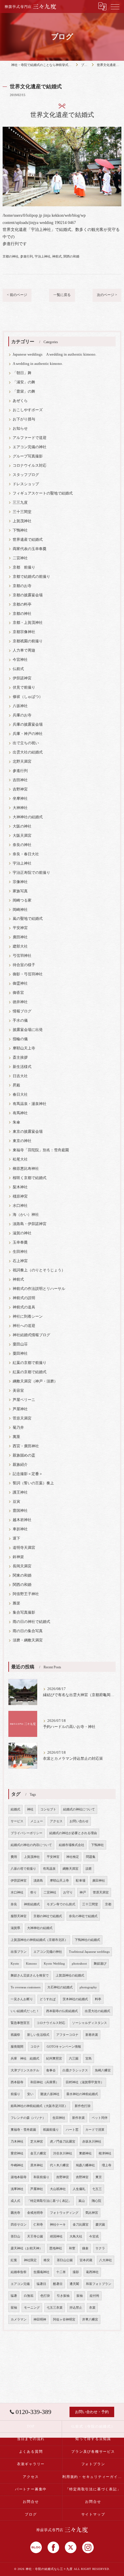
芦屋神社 (20, 1409)
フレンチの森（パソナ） (28, 2118)
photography (88, 1987)
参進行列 (27, 256)
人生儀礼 (79, 2189)
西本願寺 (17, 2082)
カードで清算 (95, 2130)
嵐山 (82, 2201)
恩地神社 (56, 2248)
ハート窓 (72, 2130)
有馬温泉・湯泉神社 (30, 1104)
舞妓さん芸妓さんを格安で (30, 1975)
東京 (99, 2177)
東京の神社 (22, 1141)
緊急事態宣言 (20, 2023)
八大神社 (106, 2260)
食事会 (51, 2070)
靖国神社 (56, 2236)
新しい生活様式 (38, 2035)
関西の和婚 (71, 256)
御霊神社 (20, 983)
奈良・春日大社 (26, 854)
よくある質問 (31, 2452)
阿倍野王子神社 (26, 1594)
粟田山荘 (20, 1344)
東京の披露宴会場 (28, 1132)
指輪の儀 (20, 1039)
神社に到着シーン (28, 1317)
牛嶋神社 (17, 2165)
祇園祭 (15, 2035)
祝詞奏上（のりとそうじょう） (39, 1270)
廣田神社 (20, 937)
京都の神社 (11, 256)
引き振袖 (63, 2296)
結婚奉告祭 (19, 2272)
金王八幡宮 (38, 2153)
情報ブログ (22, 1011)
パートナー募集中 (31, 2489)
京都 (108, 1904)
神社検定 (73, 1857)
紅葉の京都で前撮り (30, 1363)
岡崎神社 (20, 910)
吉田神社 (20, 780)
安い (30, 2094)
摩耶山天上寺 (24, 1048)
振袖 (80, 2296)
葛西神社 (92, 2272)
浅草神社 (17, 2189)
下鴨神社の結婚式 (87, 1940)
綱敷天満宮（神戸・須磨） (35, 1381)
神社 (30, 1809)
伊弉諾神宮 (22, 678)
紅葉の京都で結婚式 (30, 1372)
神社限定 (30, 2260)
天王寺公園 (35, 2236)
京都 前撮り (24, 567)
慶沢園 (100, 2225)
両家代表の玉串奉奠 (30, 549)
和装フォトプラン (99, 2284)
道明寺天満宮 (24, 1548)
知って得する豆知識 (93, 2439)
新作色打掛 (83, 2106)
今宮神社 (20, 660)
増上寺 (107, 2165)
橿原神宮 (20, 1196)
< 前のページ (17, 295)
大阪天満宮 (22, 836)
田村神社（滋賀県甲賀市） (85, 2082)
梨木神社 (20, 1187)
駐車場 (81, 1881)
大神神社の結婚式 (28, 817)
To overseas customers (26, 1987)
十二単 (61, 2272)
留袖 (14, 2308)
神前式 (57, 256)
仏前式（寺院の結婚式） (93, 2426)
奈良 (14, 1904)
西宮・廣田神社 (26, 1446)
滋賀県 (15, 1928)
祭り (33, 1892)
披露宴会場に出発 (28, 1030)
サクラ (100, 2248)
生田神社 (20, 1252)
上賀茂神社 (22, 521)
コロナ (35, 2047)
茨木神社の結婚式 (75, 1999)
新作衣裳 (78, 2118)
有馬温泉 (49, 1869)
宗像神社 (20, 882)
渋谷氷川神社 (63, 2153)
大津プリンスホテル (25, 2070)
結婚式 (15, 1809)
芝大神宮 (37, 2142)
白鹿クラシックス (75, 2070)
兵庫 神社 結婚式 (25, 2059)
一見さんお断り (22, 1999)
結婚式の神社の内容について (31, 1845)
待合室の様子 (24, 965)
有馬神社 (20, 1113)
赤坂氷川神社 (92, 2142)
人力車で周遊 (24, 650)
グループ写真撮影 (28, 456)
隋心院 (96, 2201)
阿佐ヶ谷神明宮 (64, 2319)
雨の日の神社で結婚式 (31, 1622)
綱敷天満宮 (71, 1869)
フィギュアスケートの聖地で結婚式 (43, 493)
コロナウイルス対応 (30, 466)
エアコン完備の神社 (30, 447)
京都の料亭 (22, 604)
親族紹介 (20, 1465)
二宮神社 (20, 558)
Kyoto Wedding (54, 1964)
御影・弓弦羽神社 (28, 974)
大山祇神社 (58, 2189)
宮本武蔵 (86, 2260)
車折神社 (20, 1529)
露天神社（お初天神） (27, 2248)
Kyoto (15, 1964)
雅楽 (16, 1603)
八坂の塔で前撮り (23, 1869)
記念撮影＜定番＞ (28, 1474)
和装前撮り (41, 2177)
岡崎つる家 (22, 900)
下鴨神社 (20, 530)
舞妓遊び (100, 1964)
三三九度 (20, 503)
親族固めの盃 (24, 1455)
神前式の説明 (24, 1298)
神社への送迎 (24, 1326)
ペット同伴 (100, 2118)
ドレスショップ (26, 484)
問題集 (91, 1857)
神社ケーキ (58, 2225)
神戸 (83, 1892)
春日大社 (20, 1095)
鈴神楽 (18, 1557)
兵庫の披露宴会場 (28, 725)
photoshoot (79, 1964)
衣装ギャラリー (31, 2464)
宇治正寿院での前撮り (31, 873)
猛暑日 (41, 2284)
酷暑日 (58, 2284)
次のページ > (107, 295)
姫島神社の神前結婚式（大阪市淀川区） (39, 2106)
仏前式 (18, 669)
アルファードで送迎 (30, 438)
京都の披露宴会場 (28, 595)
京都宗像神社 (24, 632)
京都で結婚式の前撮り (31, 577)
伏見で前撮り (24, 687)
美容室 (18, 1391)
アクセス (56, 1821)
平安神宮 (20, 928)
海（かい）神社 (26, 1215)
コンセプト (48, 1809)
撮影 (76, 2272)
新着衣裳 (92, 2035)
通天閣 (74, 2284)
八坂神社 (20, 706)
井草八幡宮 (90, 2319)
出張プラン (19, 1952)
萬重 (16, 1437)
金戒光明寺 (35, 2213)
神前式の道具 (24, 1307)
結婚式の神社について (79, 1809)
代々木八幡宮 (59, 2165)
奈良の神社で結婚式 (83, 1916)
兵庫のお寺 (22, 715)
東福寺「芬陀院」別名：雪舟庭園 (41, 1150)
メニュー (37, 1821)
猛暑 (14, 2296)
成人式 (15, 2201)
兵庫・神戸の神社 (28, 734)
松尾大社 (20, 1159)
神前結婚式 (32, 1904)
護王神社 (20, 1492)
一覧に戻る (62, 295)
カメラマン (19, 2319)
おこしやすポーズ (28, 410)
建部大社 (20, 946)
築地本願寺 (19, 2177)
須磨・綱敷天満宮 (28, 1640)
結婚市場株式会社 (72, 1845)
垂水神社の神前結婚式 (82, 2094)
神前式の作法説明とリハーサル (39, 1289)
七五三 (97, 2189)
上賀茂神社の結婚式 (70, 1975)
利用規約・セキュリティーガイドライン (93, 2477)
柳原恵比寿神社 (26, 1169)
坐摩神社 (20, 799)
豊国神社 (20, 1511)
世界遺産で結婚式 (28, 540)
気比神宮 (92, 2213)
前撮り (15, 2094)
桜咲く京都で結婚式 (30, 1178)
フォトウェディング (64, 2213)
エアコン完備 (20, 2284)
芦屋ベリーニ (24, 1400)
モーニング (32, 2308)
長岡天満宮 (22, 1566)
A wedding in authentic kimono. (38, 364)
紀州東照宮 (54, 2059)
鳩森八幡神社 (85, 2165)
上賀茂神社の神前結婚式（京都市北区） (39, 1940)
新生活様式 (22, 1067)
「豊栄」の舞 (24, 391)
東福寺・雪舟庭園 (23, 2130)
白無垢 (29, 2296)
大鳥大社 (76, 2236)
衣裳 (92, 2308)
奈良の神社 (22, 845)
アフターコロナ (67, 2035)
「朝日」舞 (22, 373)
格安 (47, 2260)
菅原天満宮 (22, 1418)
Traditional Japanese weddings (89, 1952)
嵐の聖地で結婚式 (28, 919)
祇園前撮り (51, 2130)
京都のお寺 (22, 586)
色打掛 (45, 2296)
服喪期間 (17, 2047)
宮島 (89, 2059)
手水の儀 (20, 1021)
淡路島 (38, 1881)
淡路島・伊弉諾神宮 (30, 1224)
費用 (14, 1857)
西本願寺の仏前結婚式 (62, 2011)
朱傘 (16, 1122)
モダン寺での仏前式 (61, 1904)
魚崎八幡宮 (103, 2070)
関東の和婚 (22, 1575)
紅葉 (14, 2260)
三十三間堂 (22, 512)
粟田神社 (20, 1354)
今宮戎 (94, 2236)
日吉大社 (20, 1076)
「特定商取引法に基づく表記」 (49, 2201)
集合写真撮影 (24, 1612)
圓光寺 (15, 2213)
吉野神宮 (20, 789)
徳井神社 (20, 1002)
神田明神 (40, 2319)
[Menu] (115, 6)
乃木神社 (17, 2142)
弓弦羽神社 (22, 956)
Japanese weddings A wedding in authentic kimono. (55, 354)
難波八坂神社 (50, 2094)
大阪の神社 (22, 826)
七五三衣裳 (55, 2308)
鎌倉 (85, 2248)
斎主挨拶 (20, 1058)
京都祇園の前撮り (28, 641)
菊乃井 (18, 1428)
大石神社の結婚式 (60, 1987)
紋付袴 (94, 2296)
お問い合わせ (79, 1821)
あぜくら (20, 401)
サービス (17, 1821)
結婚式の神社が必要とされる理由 (73, 1833)
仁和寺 (38, 2225)
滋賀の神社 (22, 1233)
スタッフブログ (26, 475)
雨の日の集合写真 (28, 1631)
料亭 (98, 1999)
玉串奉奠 (20, 1242)
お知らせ (20, 429)
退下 (16, 1538)
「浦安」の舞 (24, 382)
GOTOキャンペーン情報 (64, 2047)
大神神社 (20, 808)
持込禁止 (76, 2308)
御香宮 (18, 993)
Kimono (31, 1964)
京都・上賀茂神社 (28, 623)
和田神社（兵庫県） (45, 2082)
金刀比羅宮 (81, 2225)
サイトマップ (93, 2514)
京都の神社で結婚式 (48, 1916)
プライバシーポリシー (27, 1833)
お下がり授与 (24, 419)
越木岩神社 (22, 1520)
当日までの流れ (31, 2439)
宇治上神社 (43, 256)
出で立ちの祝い (26, 743)
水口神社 (20, 1206)
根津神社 (105, 2153)
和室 (72, 2248)
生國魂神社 (41, 2272)
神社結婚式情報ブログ (31, 1335)
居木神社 (37, 2165)
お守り (68, 1892)
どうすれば (48, 1999)
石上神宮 (20, 1261)
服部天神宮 (19, 1916)
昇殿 (16, 1085)
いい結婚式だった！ (25, 2011)
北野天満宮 (22, 762)
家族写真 (20, 891)
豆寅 (16, 1502)
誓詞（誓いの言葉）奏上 (33, 1483)
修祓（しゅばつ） (28, 697)
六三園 (74, 2059)
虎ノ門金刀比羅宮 (63, 2142)
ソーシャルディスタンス (90, 2023)
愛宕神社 (17, 2153)
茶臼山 (15, 2236)
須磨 (89, 1869)
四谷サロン (19, 2225)
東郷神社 (85, 2153)
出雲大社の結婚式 (28, 752)
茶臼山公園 (65, 2260)
